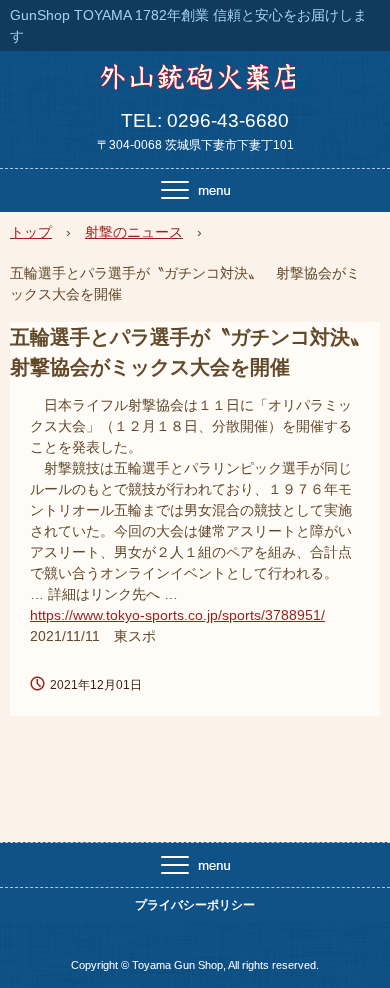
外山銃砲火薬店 (195, 84)
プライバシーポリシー (195, 905)
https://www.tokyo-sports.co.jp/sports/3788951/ (177, 615)
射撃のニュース (134, 232)
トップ (31, 232)
